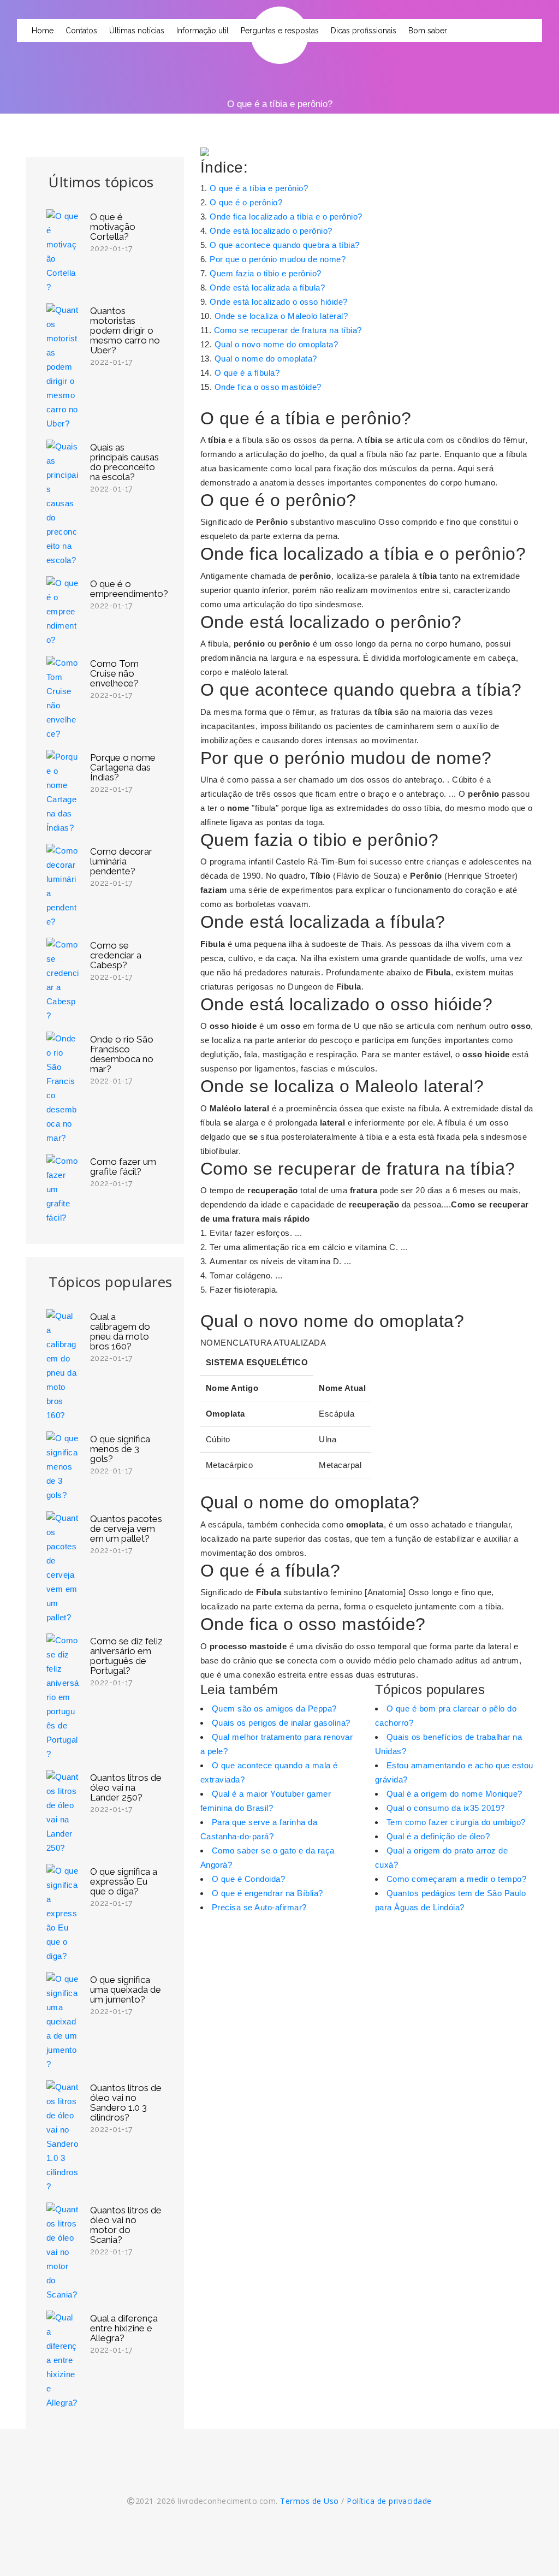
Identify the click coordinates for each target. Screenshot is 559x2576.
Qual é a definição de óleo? (438, 1836)
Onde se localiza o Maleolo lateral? (281, 316)
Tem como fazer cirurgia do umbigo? (456, 1822)
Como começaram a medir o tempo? (457, 1879)
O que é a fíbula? (247, 373)
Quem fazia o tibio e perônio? (266, 273)
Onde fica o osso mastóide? (268, 387)
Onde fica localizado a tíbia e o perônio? (286, 217)
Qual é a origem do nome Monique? (454, 1794)
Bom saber (428, 31)
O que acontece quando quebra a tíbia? (285, 245)
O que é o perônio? (246, 202)
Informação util (203, 31)
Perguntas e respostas (280, 31)
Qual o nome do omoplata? (266, 359)
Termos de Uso (310, 2501)
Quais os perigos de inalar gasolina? (281, 1723)
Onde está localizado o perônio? (271, 231)
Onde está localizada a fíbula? (267, 288)
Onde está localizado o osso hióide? (279, 302)
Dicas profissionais (364, 31)
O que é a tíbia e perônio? (259, 188)
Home (43, 31)
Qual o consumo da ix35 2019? (446, 1808)
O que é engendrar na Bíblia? (267, 1893)
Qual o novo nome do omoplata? (276, 344)
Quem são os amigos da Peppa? (274, 1709)
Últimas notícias (137, 31)
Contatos (81, 31)
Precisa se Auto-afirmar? (259, 1907)
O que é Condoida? (249, 1879)
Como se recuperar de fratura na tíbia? (288, 330)
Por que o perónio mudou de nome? (278, 259)
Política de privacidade (389, 2501)
